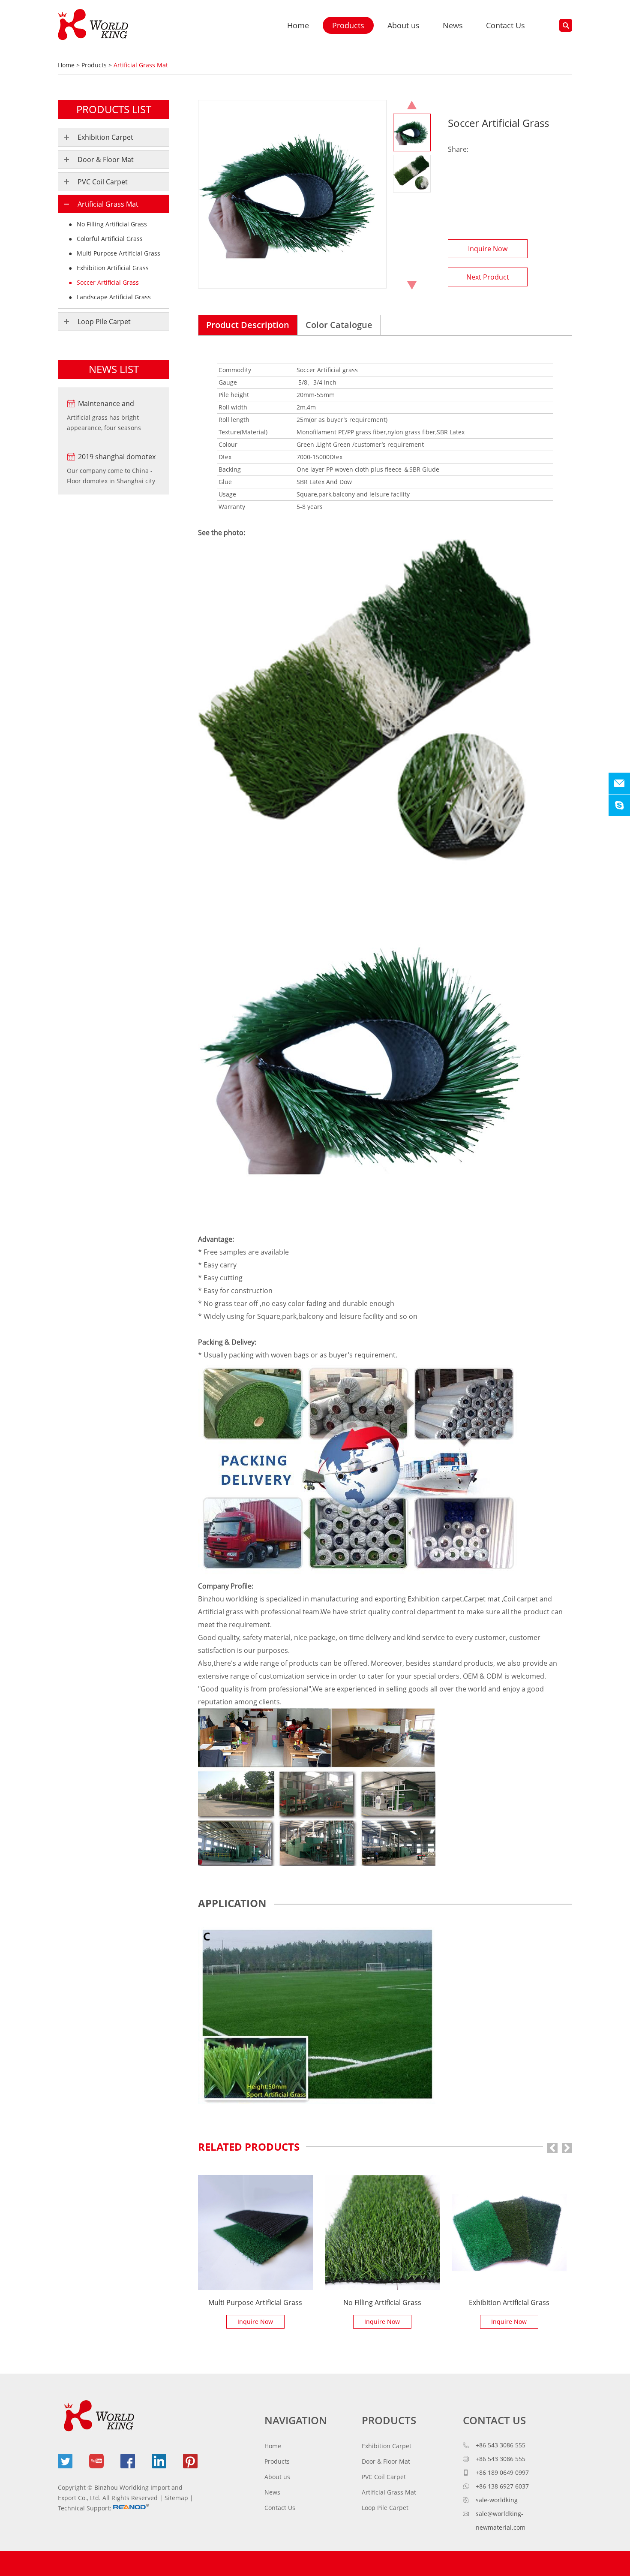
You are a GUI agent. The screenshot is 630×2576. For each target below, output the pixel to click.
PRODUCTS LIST (114, 109)
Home (298, 25)
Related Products (249, 2147)
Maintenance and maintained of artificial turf (114, 404)
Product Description (248, 325)
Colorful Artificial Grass (109, 239)
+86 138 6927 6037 (502, 2486)
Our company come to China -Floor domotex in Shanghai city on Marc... (111, 476)
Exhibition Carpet (105, 137)
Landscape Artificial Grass (113, 297)
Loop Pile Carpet (104, 322)
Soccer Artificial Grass (107, 282)
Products (348, 25)
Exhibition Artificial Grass (509, 2302)
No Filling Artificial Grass (382, 2302)
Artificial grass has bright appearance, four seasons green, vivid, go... (104, 423)
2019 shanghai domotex (117, 457)
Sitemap (176, 2498)
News (453, 25)
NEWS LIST (114, 369)
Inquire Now (488, 249)
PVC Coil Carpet (103, 182)
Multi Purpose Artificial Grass (255, 2302)
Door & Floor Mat (106, 159)
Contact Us (505, 25)
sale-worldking (497, 2500)
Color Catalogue (339, 325)
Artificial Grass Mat (141, 65)
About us (403, 25)
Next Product (488, 277)
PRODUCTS (389, 2420)
